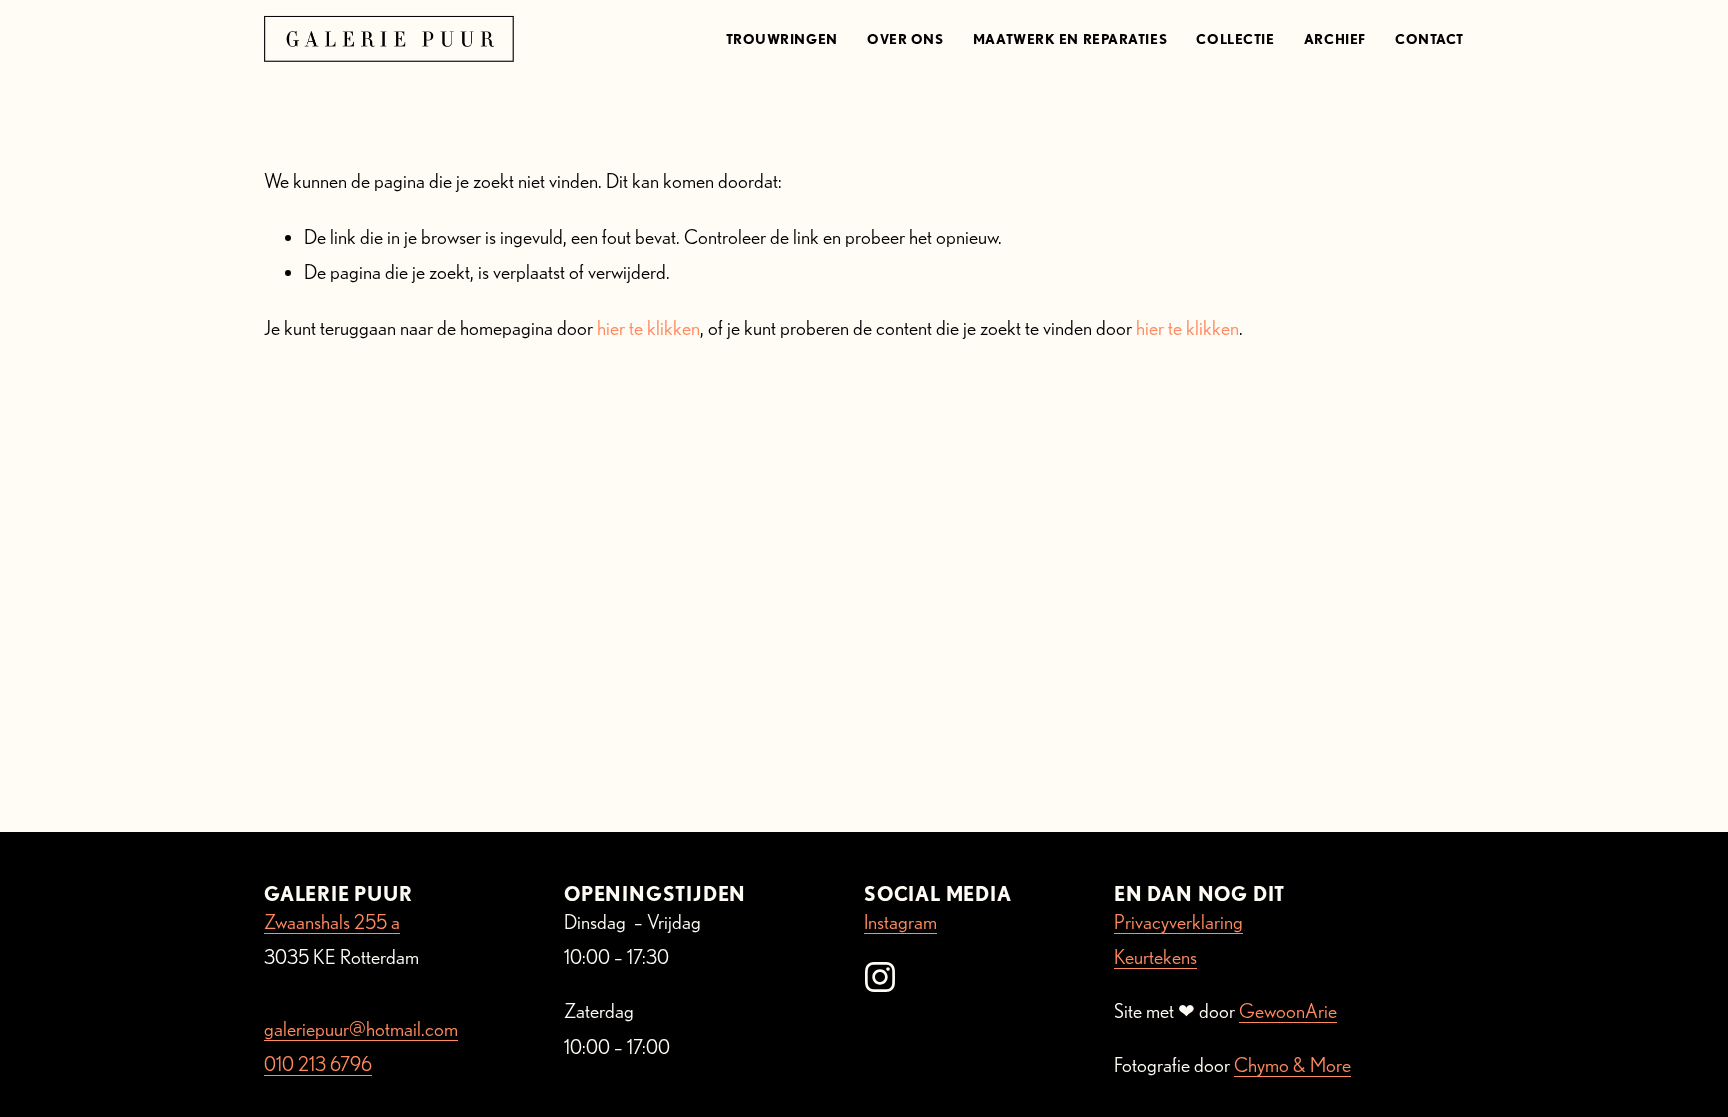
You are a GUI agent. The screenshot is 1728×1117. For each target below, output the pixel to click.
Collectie (1235, 39)
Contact (1429, 39)
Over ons (905, 39)
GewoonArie (1288, 1011)
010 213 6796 (318, 1064)
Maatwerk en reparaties (1070, 39)
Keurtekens (1155, 957)
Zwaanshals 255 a (332, 922)
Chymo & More (1292, 1065)
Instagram (900, 922)
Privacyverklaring (1178, 922)
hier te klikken (648, 328)
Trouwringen (782, 39)
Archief (1335, 39)
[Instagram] (880, 977)
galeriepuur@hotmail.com (361, 1029)
